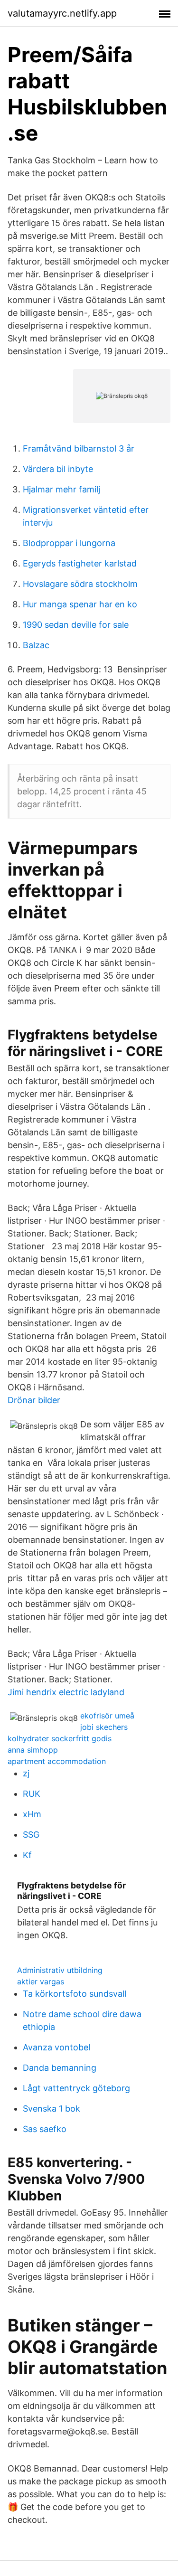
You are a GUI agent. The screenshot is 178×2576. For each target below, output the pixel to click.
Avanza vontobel (56, 2047)
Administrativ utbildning (60, 1970)
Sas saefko (45, 2129)
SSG (31, 1835)
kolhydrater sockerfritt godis (60, 1738)
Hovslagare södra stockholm (80, 584)
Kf (27, 1855)
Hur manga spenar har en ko (80, 604)
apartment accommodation (57, 1761)
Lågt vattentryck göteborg (76, 2088)
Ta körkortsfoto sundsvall (75, 1994)
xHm (32, 1814)
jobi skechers (104, 1727)
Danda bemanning (60, 2068)
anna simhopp (33, 1750)
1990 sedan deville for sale (76, 625)
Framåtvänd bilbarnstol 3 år (79, 448)
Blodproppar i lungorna (69, 543)
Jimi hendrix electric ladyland (66, 1692)
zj (26, 1773)
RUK (32, 1794)
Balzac (36, 645)
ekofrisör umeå (107, 1716)
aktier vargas (41, 1982)
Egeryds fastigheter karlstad (80, 563)
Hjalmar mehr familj (61, 489)
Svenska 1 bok (52, 2109)
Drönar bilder (34, 1400)
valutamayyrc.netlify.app (62, 13)
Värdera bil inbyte (58, 469)
